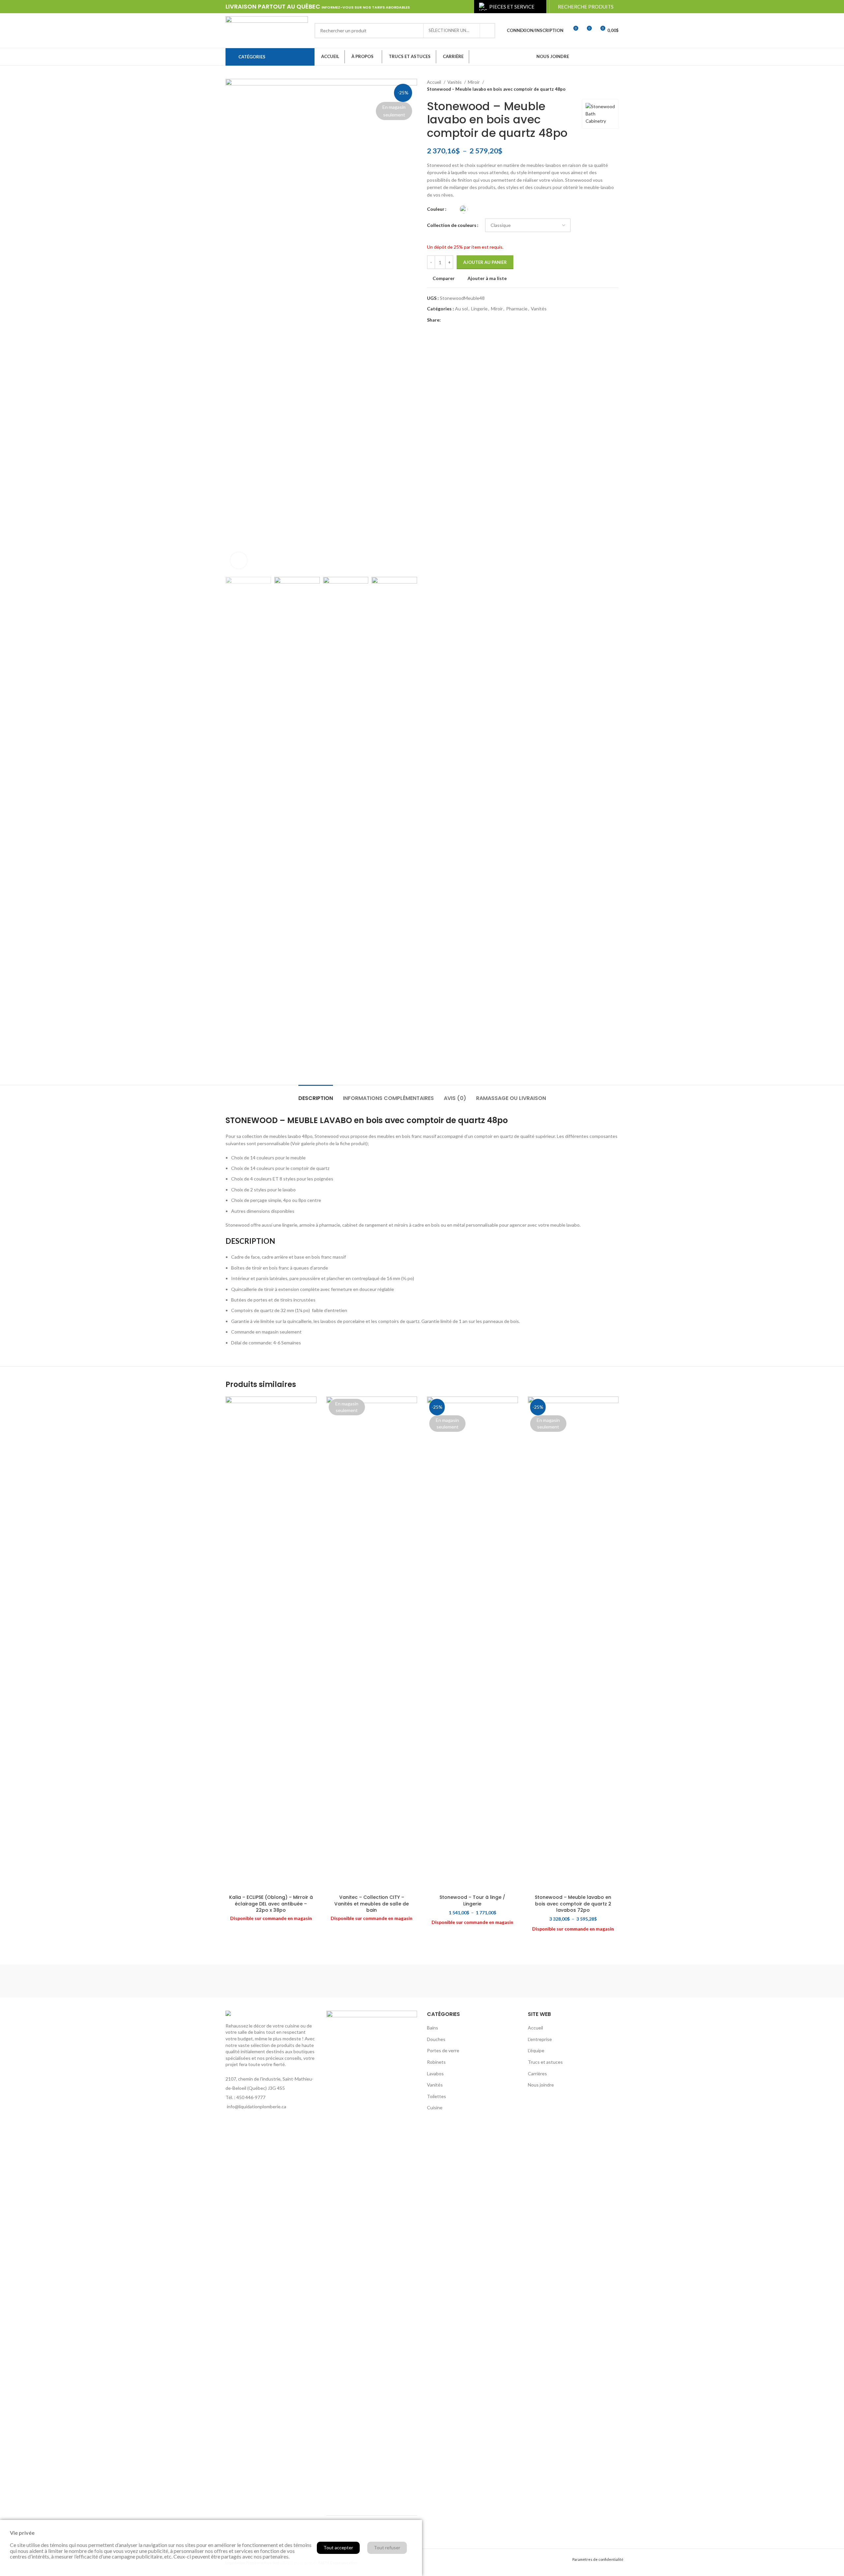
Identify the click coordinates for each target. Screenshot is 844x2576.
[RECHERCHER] (488, 31)
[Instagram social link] (588, 57)
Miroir (474, 82)
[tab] (316, 1095)
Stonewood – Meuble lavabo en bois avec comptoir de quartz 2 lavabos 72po (573, 1904)
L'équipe (536, 2050)
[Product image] (271, 1644)
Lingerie (479, 309)
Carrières (537, 2073)
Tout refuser (387, 2547)
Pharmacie (517, 309)
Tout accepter (338, 2547)
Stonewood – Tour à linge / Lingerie (472, 1901)
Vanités (455, 82)
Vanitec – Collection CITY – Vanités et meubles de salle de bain (372, 1904)
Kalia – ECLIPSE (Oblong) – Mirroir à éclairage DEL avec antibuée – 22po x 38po (271, 1904)
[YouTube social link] (597, 57)
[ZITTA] (254, 1981)
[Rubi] (422, 1981)
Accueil (435, 82)
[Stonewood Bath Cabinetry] (366, 1981)
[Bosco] (534, 1981)
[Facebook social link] (580, 57)
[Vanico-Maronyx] (590, 1981)
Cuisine (435, 2107)
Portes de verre (443, 2050)
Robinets (436, 2062)
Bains (433, 2028)
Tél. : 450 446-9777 (245, 2097)
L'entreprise (540, 2039)
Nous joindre (541, 2085)
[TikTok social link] (614, 57)
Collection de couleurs (452, 225)
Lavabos (435, 2073)
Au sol (461, 309)
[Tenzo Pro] (310, 1981)
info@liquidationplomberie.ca (256, 2106)
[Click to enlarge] (239, 560)
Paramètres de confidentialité (598, 2559)
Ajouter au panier (485, 262)
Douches (436, 2039)
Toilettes (437, 2096)
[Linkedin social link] (606, 57)
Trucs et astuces (545, 2062)
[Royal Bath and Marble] (478, 1981)
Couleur (436, 209)
